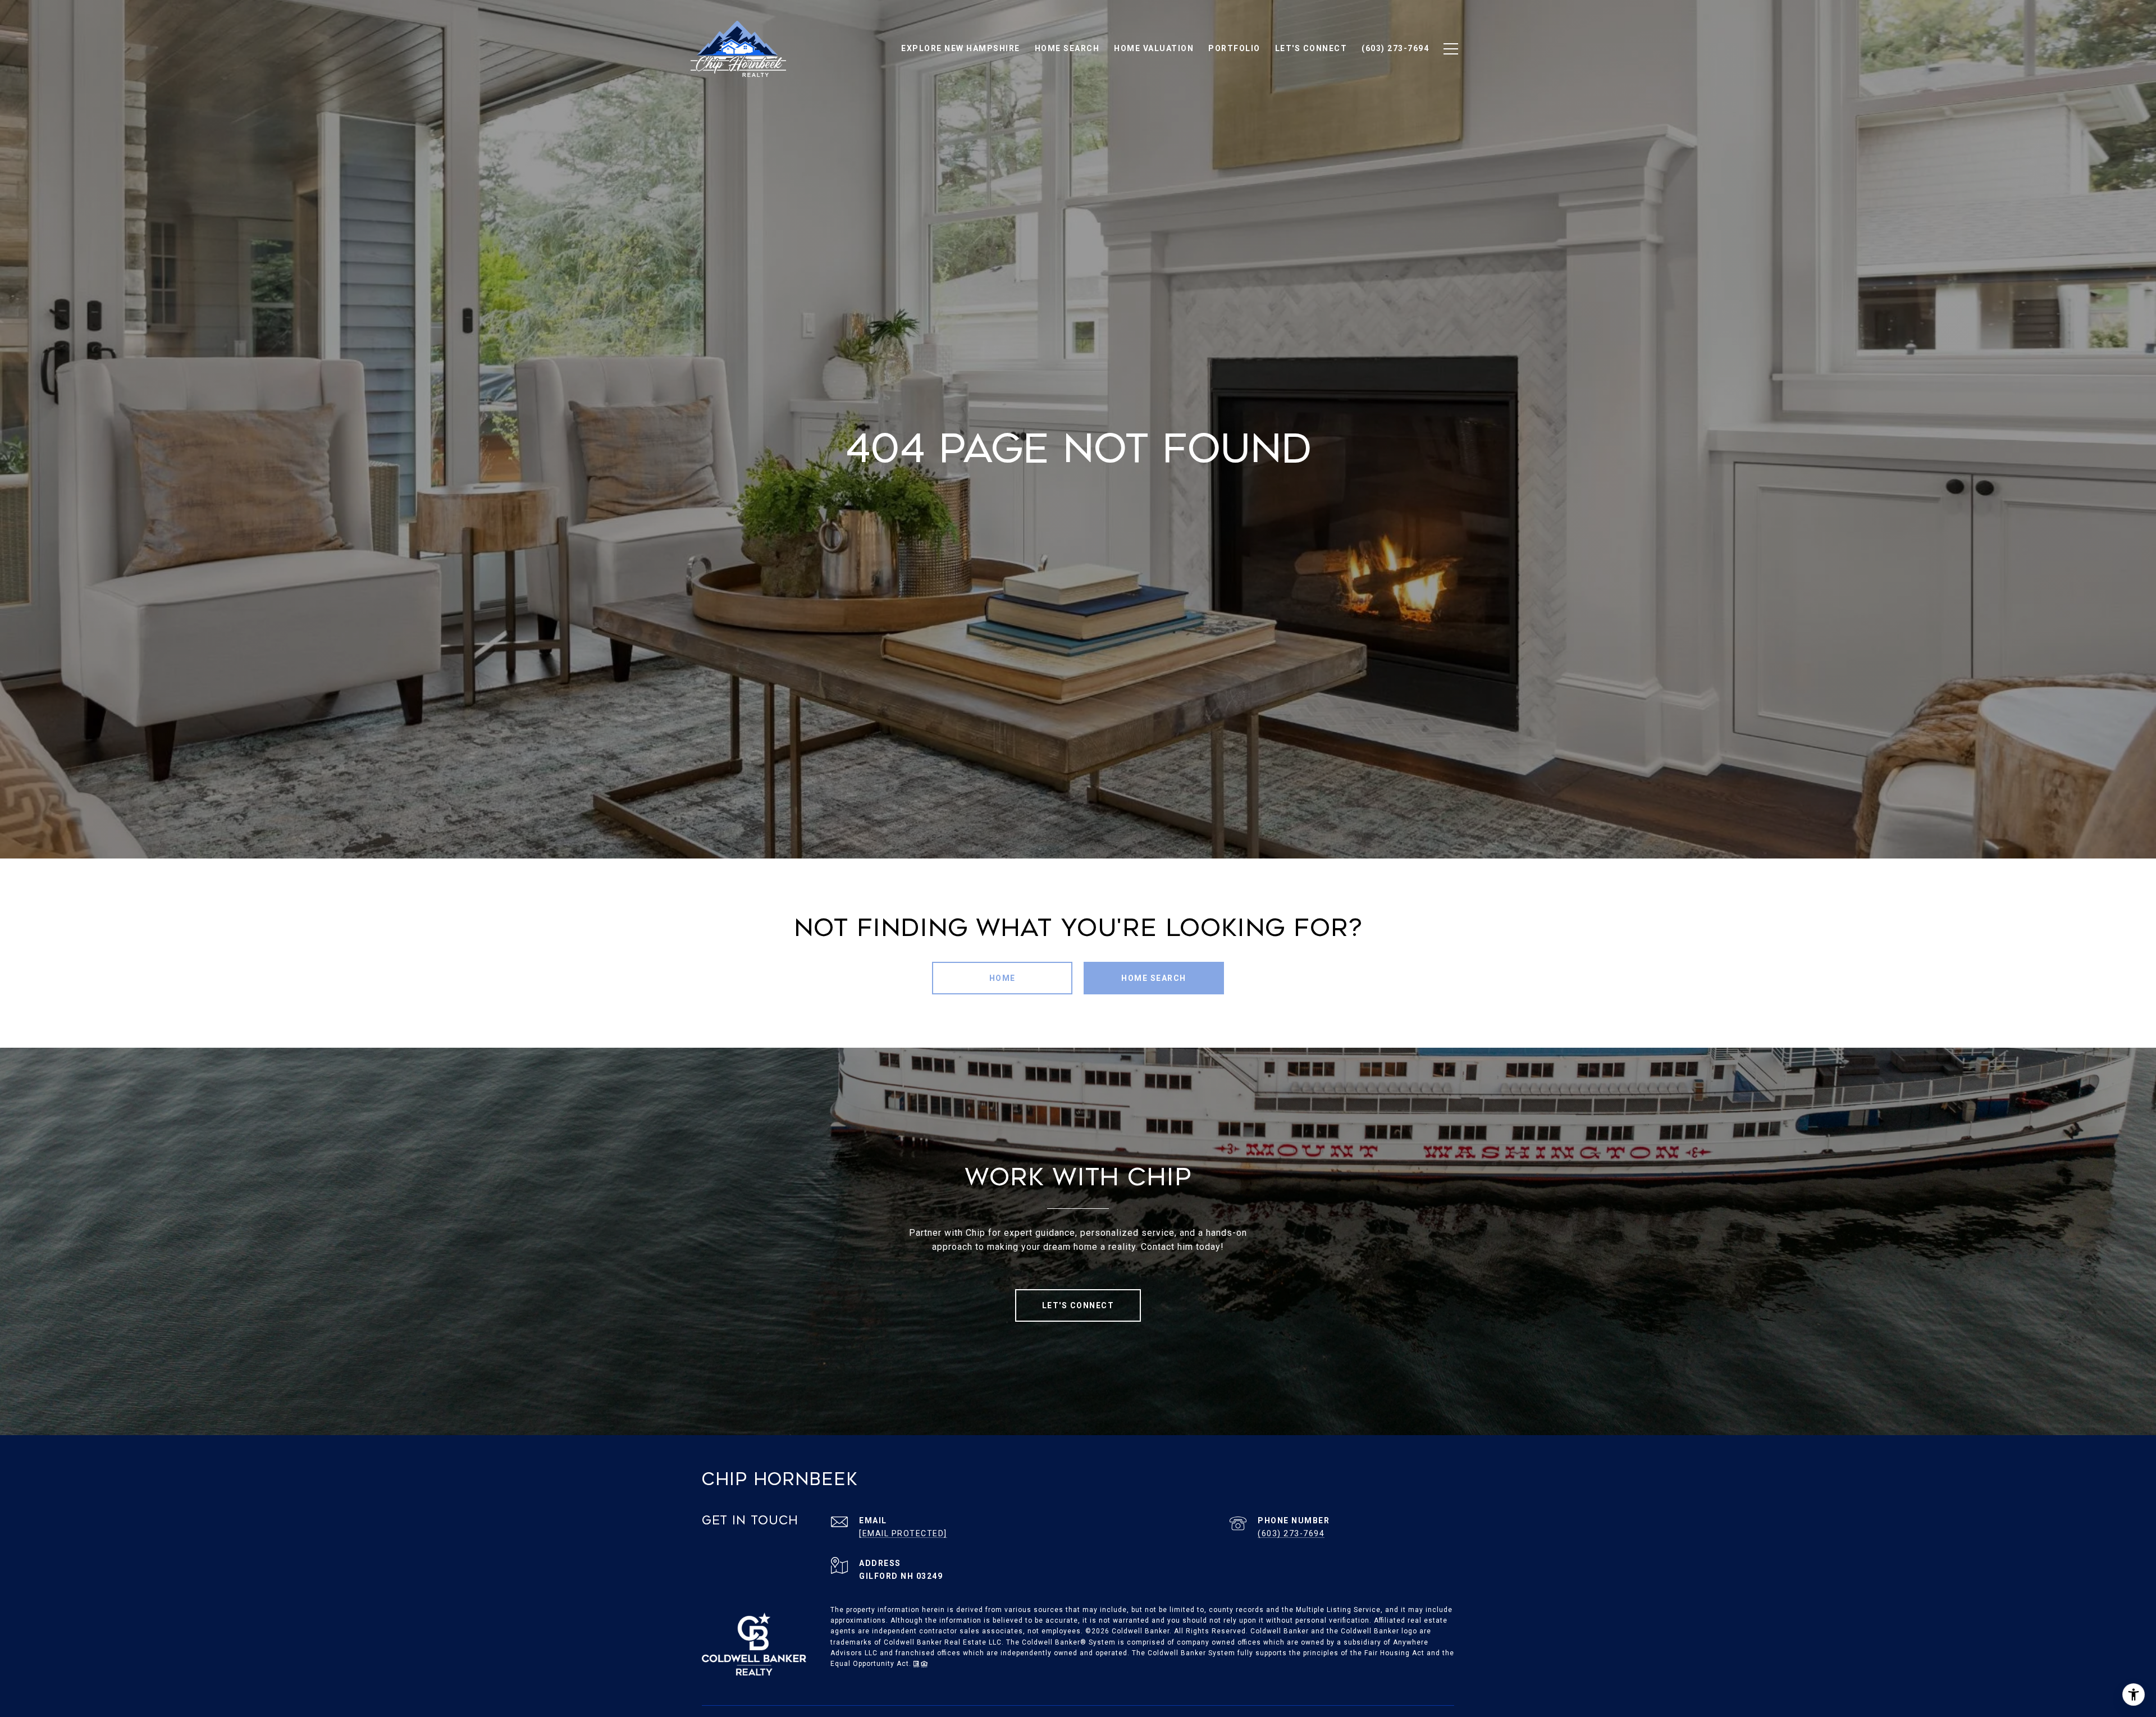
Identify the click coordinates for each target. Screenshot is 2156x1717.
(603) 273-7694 (1291, 1533)
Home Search (1154, 978)
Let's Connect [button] (1078, 1305)
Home (1002, 978)
